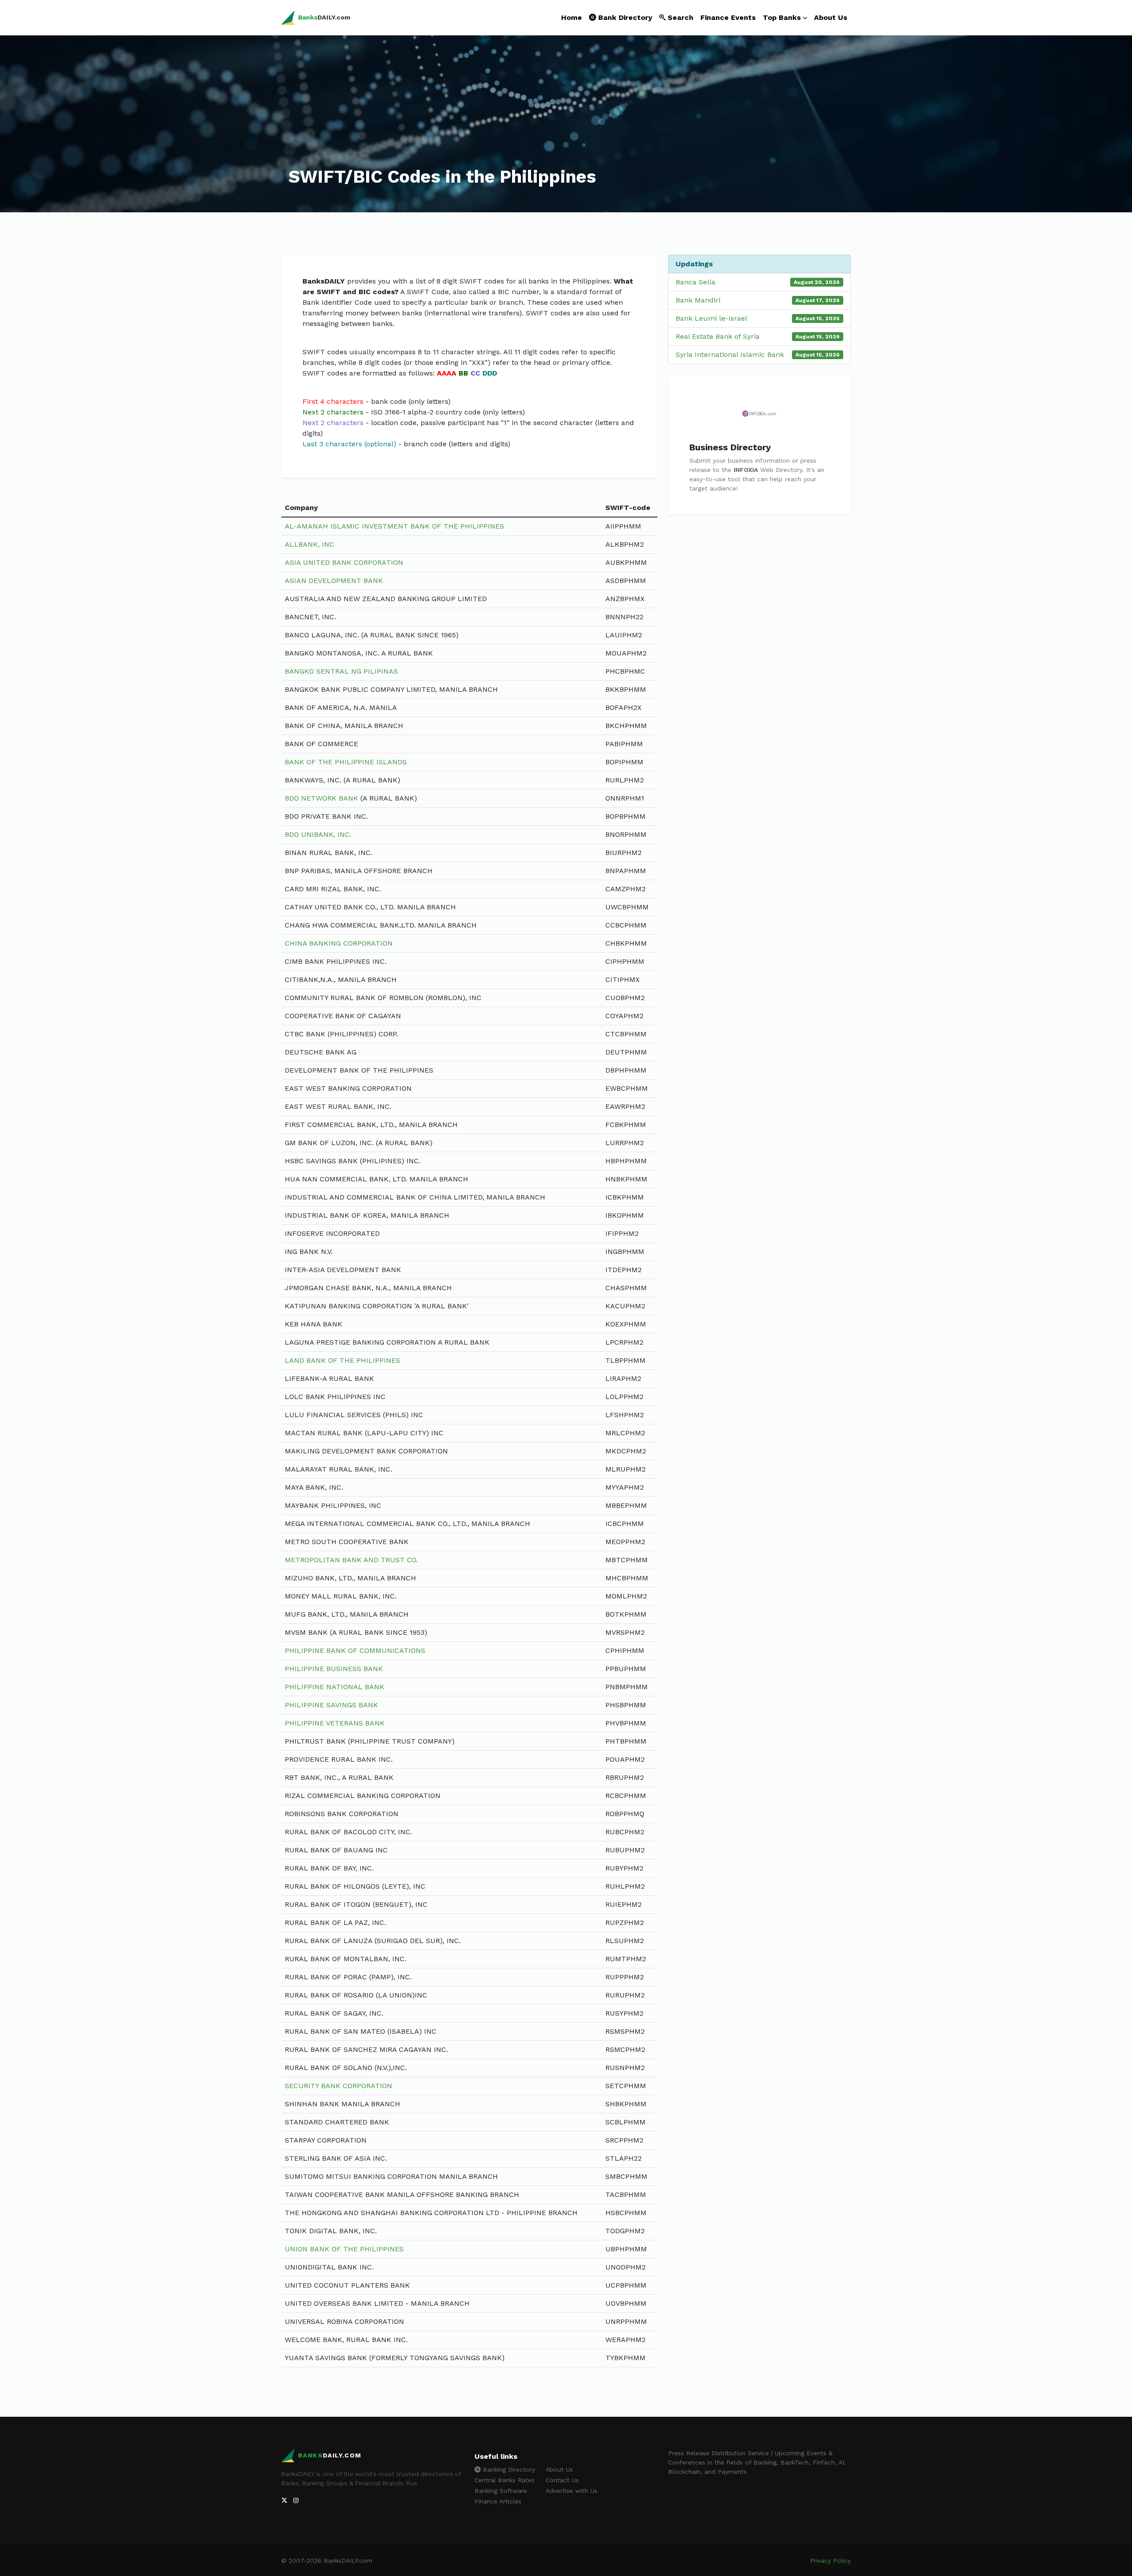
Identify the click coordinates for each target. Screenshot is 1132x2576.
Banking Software (501, 2491)
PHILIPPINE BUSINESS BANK (334, 1669)
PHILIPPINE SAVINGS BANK (331, 1705)
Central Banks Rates (505, 2480)
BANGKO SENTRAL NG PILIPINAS (341, 671)
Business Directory (730, 447)
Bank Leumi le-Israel (711, 318)
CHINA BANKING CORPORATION (339, 943)
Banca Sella (696, 282)
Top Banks (782, 17)
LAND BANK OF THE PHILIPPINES (342, 1360)
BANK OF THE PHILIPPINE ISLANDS (346, 762)
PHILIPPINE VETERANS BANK (335, 1723)
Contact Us (562, 2480)
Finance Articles (498, 2501)
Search (679, 17)
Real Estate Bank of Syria (718, 336)
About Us (831, 17)
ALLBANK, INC (310, 544)
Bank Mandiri (698, 300)
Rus (412, 2483)
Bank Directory (624, 17)
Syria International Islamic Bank (730, 355)
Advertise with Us (572, 2491)
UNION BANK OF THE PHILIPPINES (344, 2249)
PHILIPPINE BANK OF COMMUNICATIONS (355, 1650)
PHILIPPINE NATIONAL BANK (335, 1687)
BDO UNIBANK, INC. (318, 834)
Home (572, 17)
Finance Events (728, 17)
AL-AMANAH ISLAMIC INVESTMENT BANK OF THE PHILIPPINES (394, 526)
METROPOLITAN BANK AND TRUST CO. (351, 1560)
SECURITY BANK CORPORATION (338, 2086)
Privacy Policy (830, 2561)
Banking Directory (508, 2469)
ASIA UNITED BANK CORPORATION (344, 562)
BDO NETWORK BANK (321, 798)
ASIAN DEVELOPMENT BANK (334, 581)
